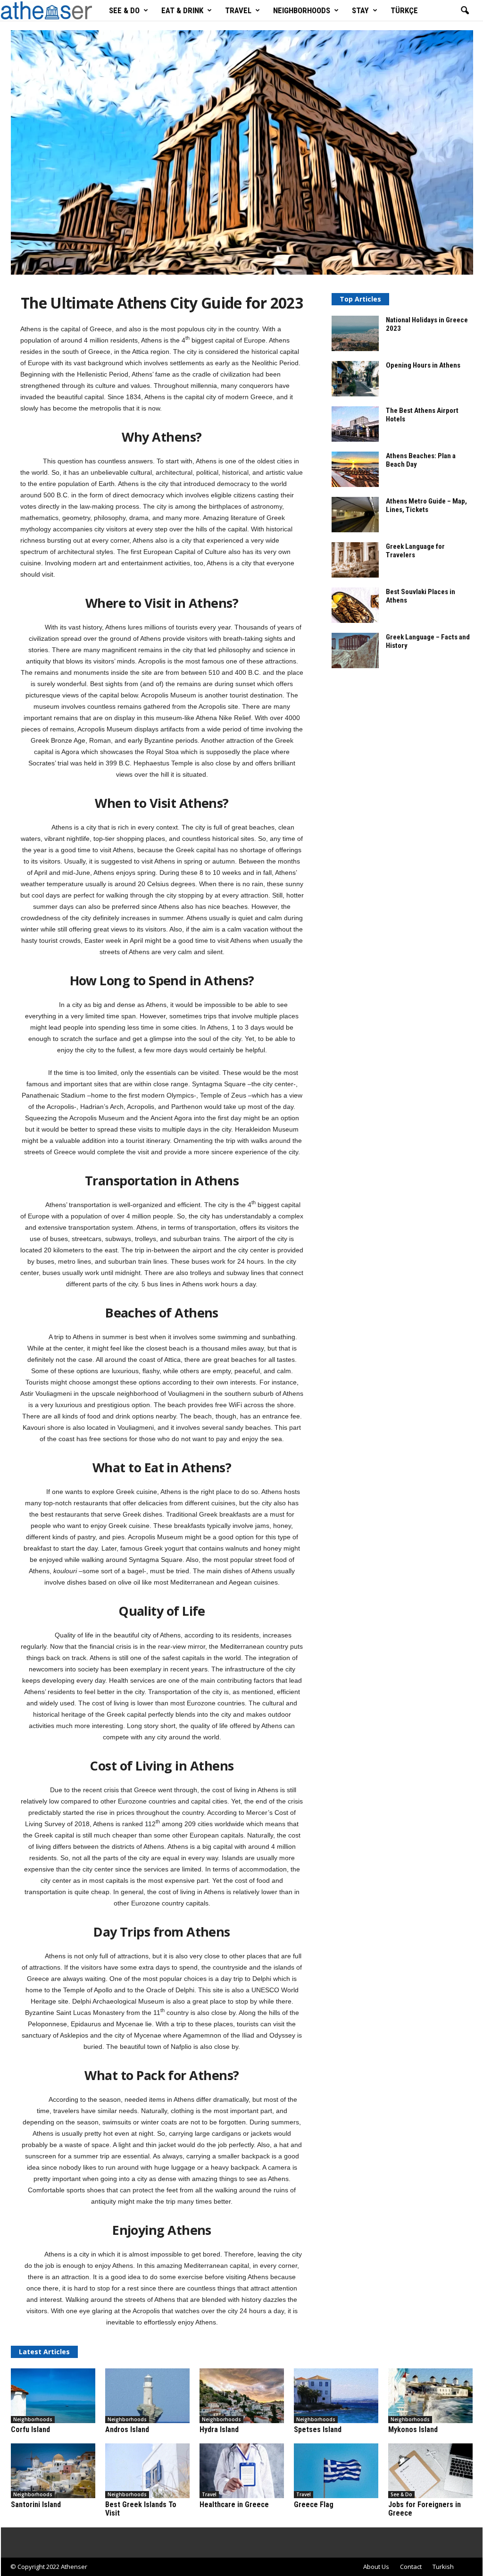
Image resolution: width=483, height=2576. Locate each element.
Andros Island (127, 2429)
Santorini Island (36, 2505)
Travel (238, 10)
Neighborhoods (302, 10)
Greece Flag (314, 2505)
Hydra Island (219, 2429)
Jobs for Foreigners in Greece (425, 2509)
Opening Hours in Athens (423, 365)
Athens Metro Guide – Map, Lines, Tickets (426, 505)
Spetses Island (318, 2429)
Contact (411, 2567)
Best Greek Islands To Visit (141, 2509)
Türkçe (404, 10)
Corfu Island (30, 2429)
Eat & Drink (182, 10)
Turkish (443, 2567)
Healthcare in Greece (234, 2505)
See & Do (124, 10)
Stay (360, 10)
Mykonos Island (413, 2429)
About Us (376, 2567)
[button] (465, 11)
